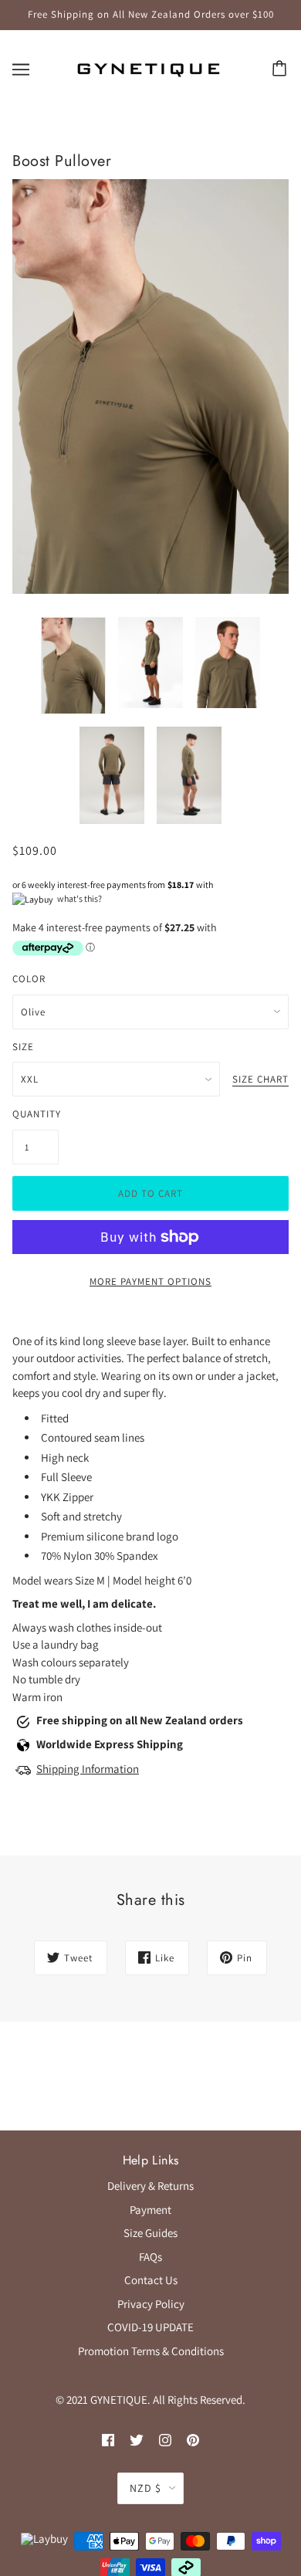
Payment (150, 2210)
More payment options (150, 1281)
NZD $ (145, 2488)
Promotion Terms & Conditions (151, 2351)
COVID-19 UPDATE (150, 2327)
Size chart (260, 1080)
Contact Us (151, 2280)
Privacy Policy (151, 2304)
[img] (108, 2440)
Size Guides (150, 2233)
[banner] (148, 68)
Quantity (36, 1114)
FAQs (150, 2257)
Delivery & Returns (150, 2186)
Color (29, 979)
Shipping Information (88, 1769)
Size (23, 1047)
